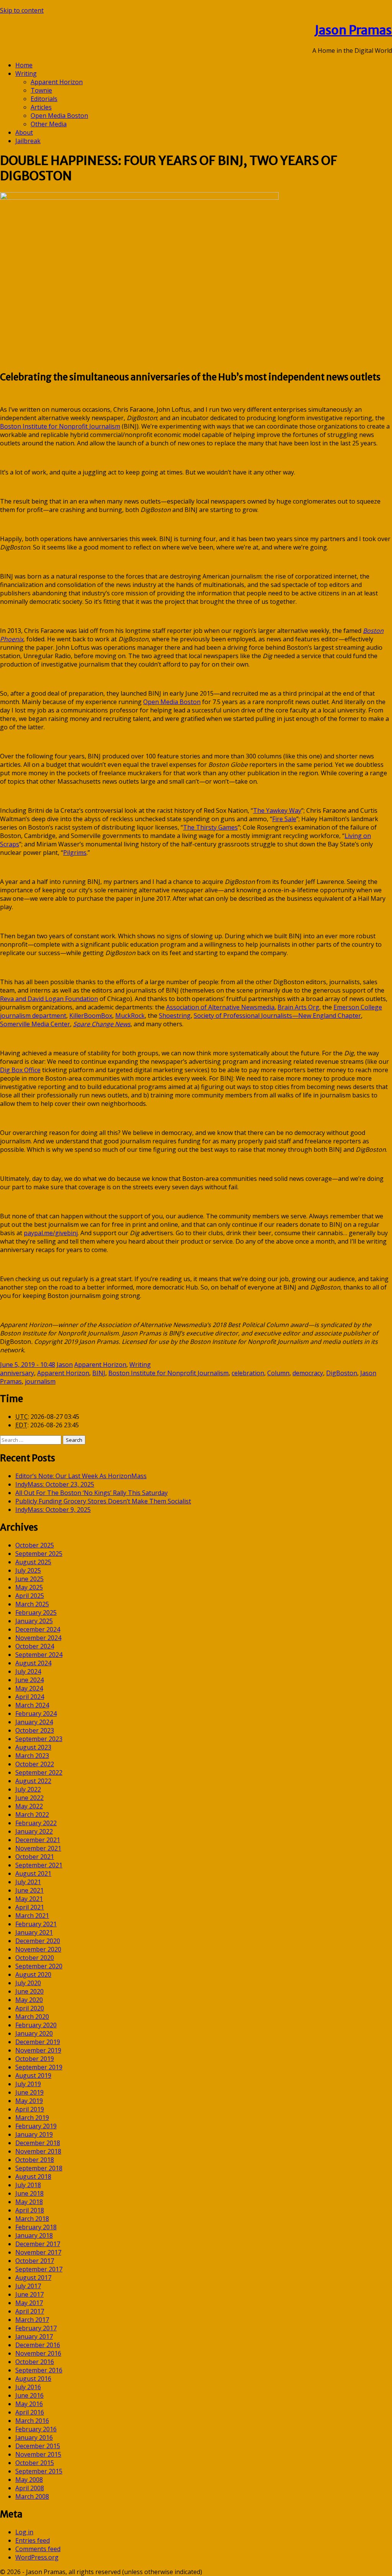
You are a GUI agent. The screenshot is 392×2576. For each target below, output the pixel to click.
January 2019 (34, 2134)
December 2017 (38, 2244)
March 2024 (32, 1705)
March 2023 (32, 1756)
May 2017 (29, 2303)
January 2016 (34, 2437)
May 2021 (29, 1899)
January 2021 (34, 1932)
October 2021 (35, 1857)
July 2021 (28, 1882)
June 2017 (29, 2294)
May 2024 (29, 1688)
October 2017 (35, 2261)
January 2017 (34, 2336)
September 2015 (39, 2471)
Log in (24, 2532)
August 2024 (33, 1663)
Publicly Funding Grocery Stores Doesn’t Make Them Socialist (103, 1501)
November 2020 (38, 1949)
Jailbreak (28, 141)
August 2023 (33, 1747)
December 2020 (38, 1941)
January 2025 (34, 1621)
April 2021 (30, 1907)
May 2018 (29, 2202)
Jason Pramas (353, 30)
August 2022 (33, 1781)
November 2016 (38, 2353)
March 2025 (32, 1604)
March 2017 (32, 2320)
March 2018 (32, 2219)
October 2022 (35, 1764)
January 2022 (34, 1831)
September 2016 (39, 2370)
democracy (308, 1373)
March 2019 (32, 2118)
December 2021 (38, 1840)
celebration (248, 1373)
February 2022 (36, 1823)
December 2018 (38, 2143)
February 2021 (36, 1924)
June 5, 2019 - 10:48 (28, 1365)
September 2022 (39, 1772)
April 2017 (30, 2311)
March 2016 (32, 2421)
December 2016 (38, 2345)
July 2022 (28, 1789)
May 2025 (29, 1587)
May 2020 (29, 2000)
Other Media (49, 124)
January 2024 (34, 1722)
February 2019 (36, 2126)
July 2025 (28, 1570)
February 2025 (36, 1612)
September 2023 (39, 1739)
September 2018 (39, 2168)
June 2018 (29, 2193)
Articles (41, 107)
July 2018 (28, 2185)
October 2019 (35, 2059)
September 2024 (39, 1655)
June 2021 (29, 1890)
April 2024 (30, 1697)
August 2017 (33, 2278)
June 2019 (29, 2092)
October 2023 (35, 1730)
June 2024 (29, 1680)
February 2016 (36, 2429)
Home (24, 65)
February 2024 (36, 1714)
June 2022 (29, 1798)
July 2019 (28, 2084)
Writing (26, 73)
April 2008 (30, 2488)
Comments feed (38, 2549)
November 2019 (38, 2050)
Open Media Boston (59, 116)
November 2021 (38, 1848)
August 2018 (33, 2177)
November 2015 (38, 2454)
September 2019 (39, 2067)
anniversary (17, 1373)
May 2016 (29, 2404)
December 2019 (38, 2042)
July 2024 (28, 1671)
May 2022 (29, 1806)
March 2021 (32, 1916)
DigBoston (342, 1373)
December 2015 (38, 2446)
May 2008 (29, 2480)
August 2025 (33, 1562)
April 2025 (30, 1596)
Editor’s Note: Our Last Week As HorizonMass (81, 1476)
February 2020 (36, 2025)
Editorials (44, 99)
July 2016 (28, 2387)
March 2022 (32, 1815)
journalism (40, 1381)
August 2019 (33, 2075)
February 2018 (36, 2227)
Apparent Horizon (57, 82)
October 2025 (35, 1545)
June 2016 (29, 2395)
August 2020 (33, 1974)
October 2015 (35, 2463)
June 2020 (29, 1991)
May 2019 (29, 2101)
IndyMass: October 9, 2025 (53, 1510)
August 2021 (33, 1873)
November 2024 (38, 1638)
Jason (65, 1365)
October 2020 (35, 1958)
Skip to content (22, 10)
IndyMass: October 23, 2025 (55, 1484)
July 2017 (28, 2286)
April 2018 (30, 2210)
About (24, 132)
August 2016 (33, 2379)
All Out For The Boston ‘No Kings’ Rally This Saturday (91, 1493)
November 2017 (38, 2252)
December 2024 (38, 1629)
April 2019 (30, 2109)
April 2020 (30, 2008)
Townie (41, 90)
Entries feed (33, 2540)
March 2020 (32, 2017)
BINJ (99, 1373)
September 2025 (39, 1554)
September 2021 (39, 1865)
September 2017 (39, 2269)
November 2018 (38, 2151)
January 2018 (34, 2235)
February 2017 (36, 2328)
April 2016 (30, 2412)
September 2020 (39, 1966)
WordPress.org (37, 2557)
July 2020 (28, 1983)
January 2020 (34, 2033)
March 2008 (32, 2496)
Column (278, 1373)
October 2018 (35, 2160)
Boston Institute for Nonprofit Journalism (168, 1373)
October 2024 (35, 1646)
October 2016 (35, 2362)
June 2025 (29, 1579)
